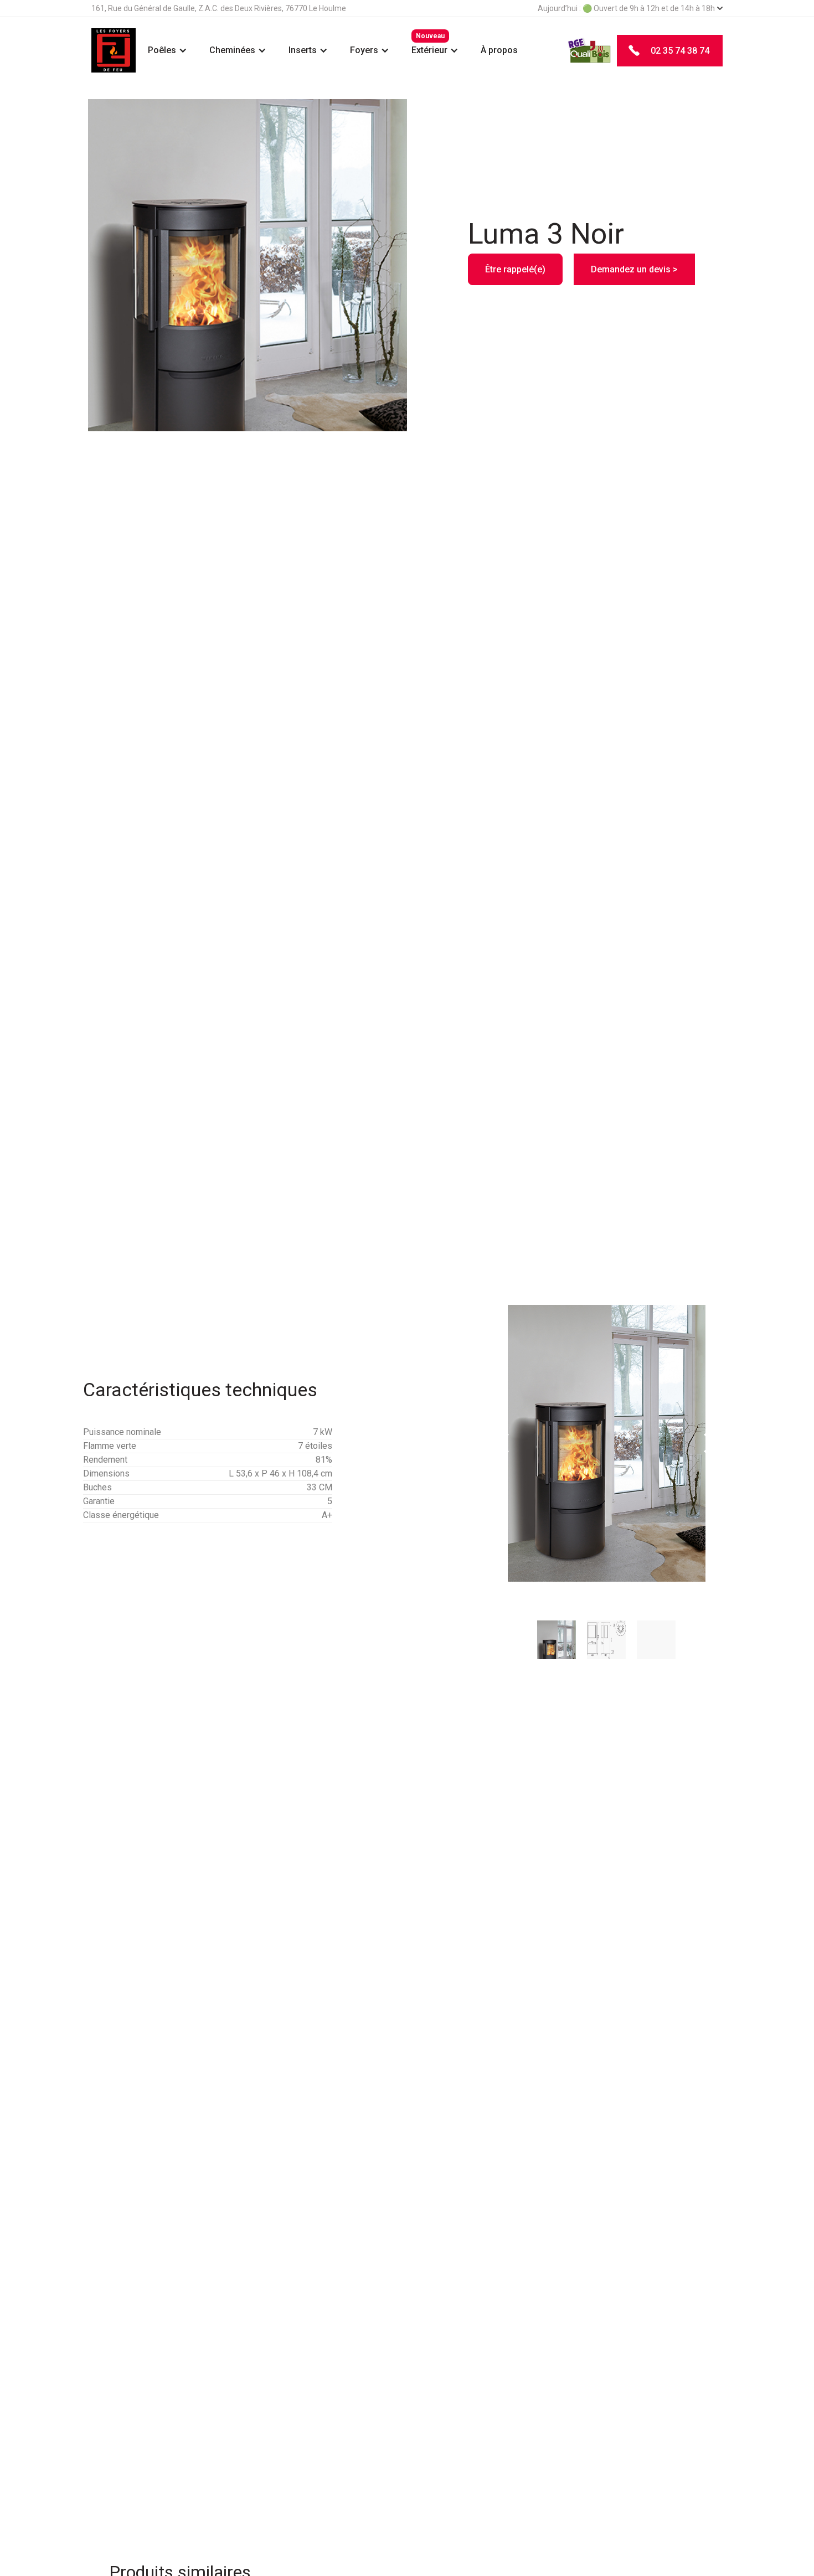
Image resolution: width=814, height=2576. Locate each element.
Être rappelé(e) (515, 269)
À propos (499, 50)
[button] (168, 50)
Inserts (303, 50)
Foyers (364, 50)
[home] (114, 50)
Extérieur (429, 50)
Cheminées (232, 50)
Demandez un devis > (634, 269)
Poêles (162, 50)
